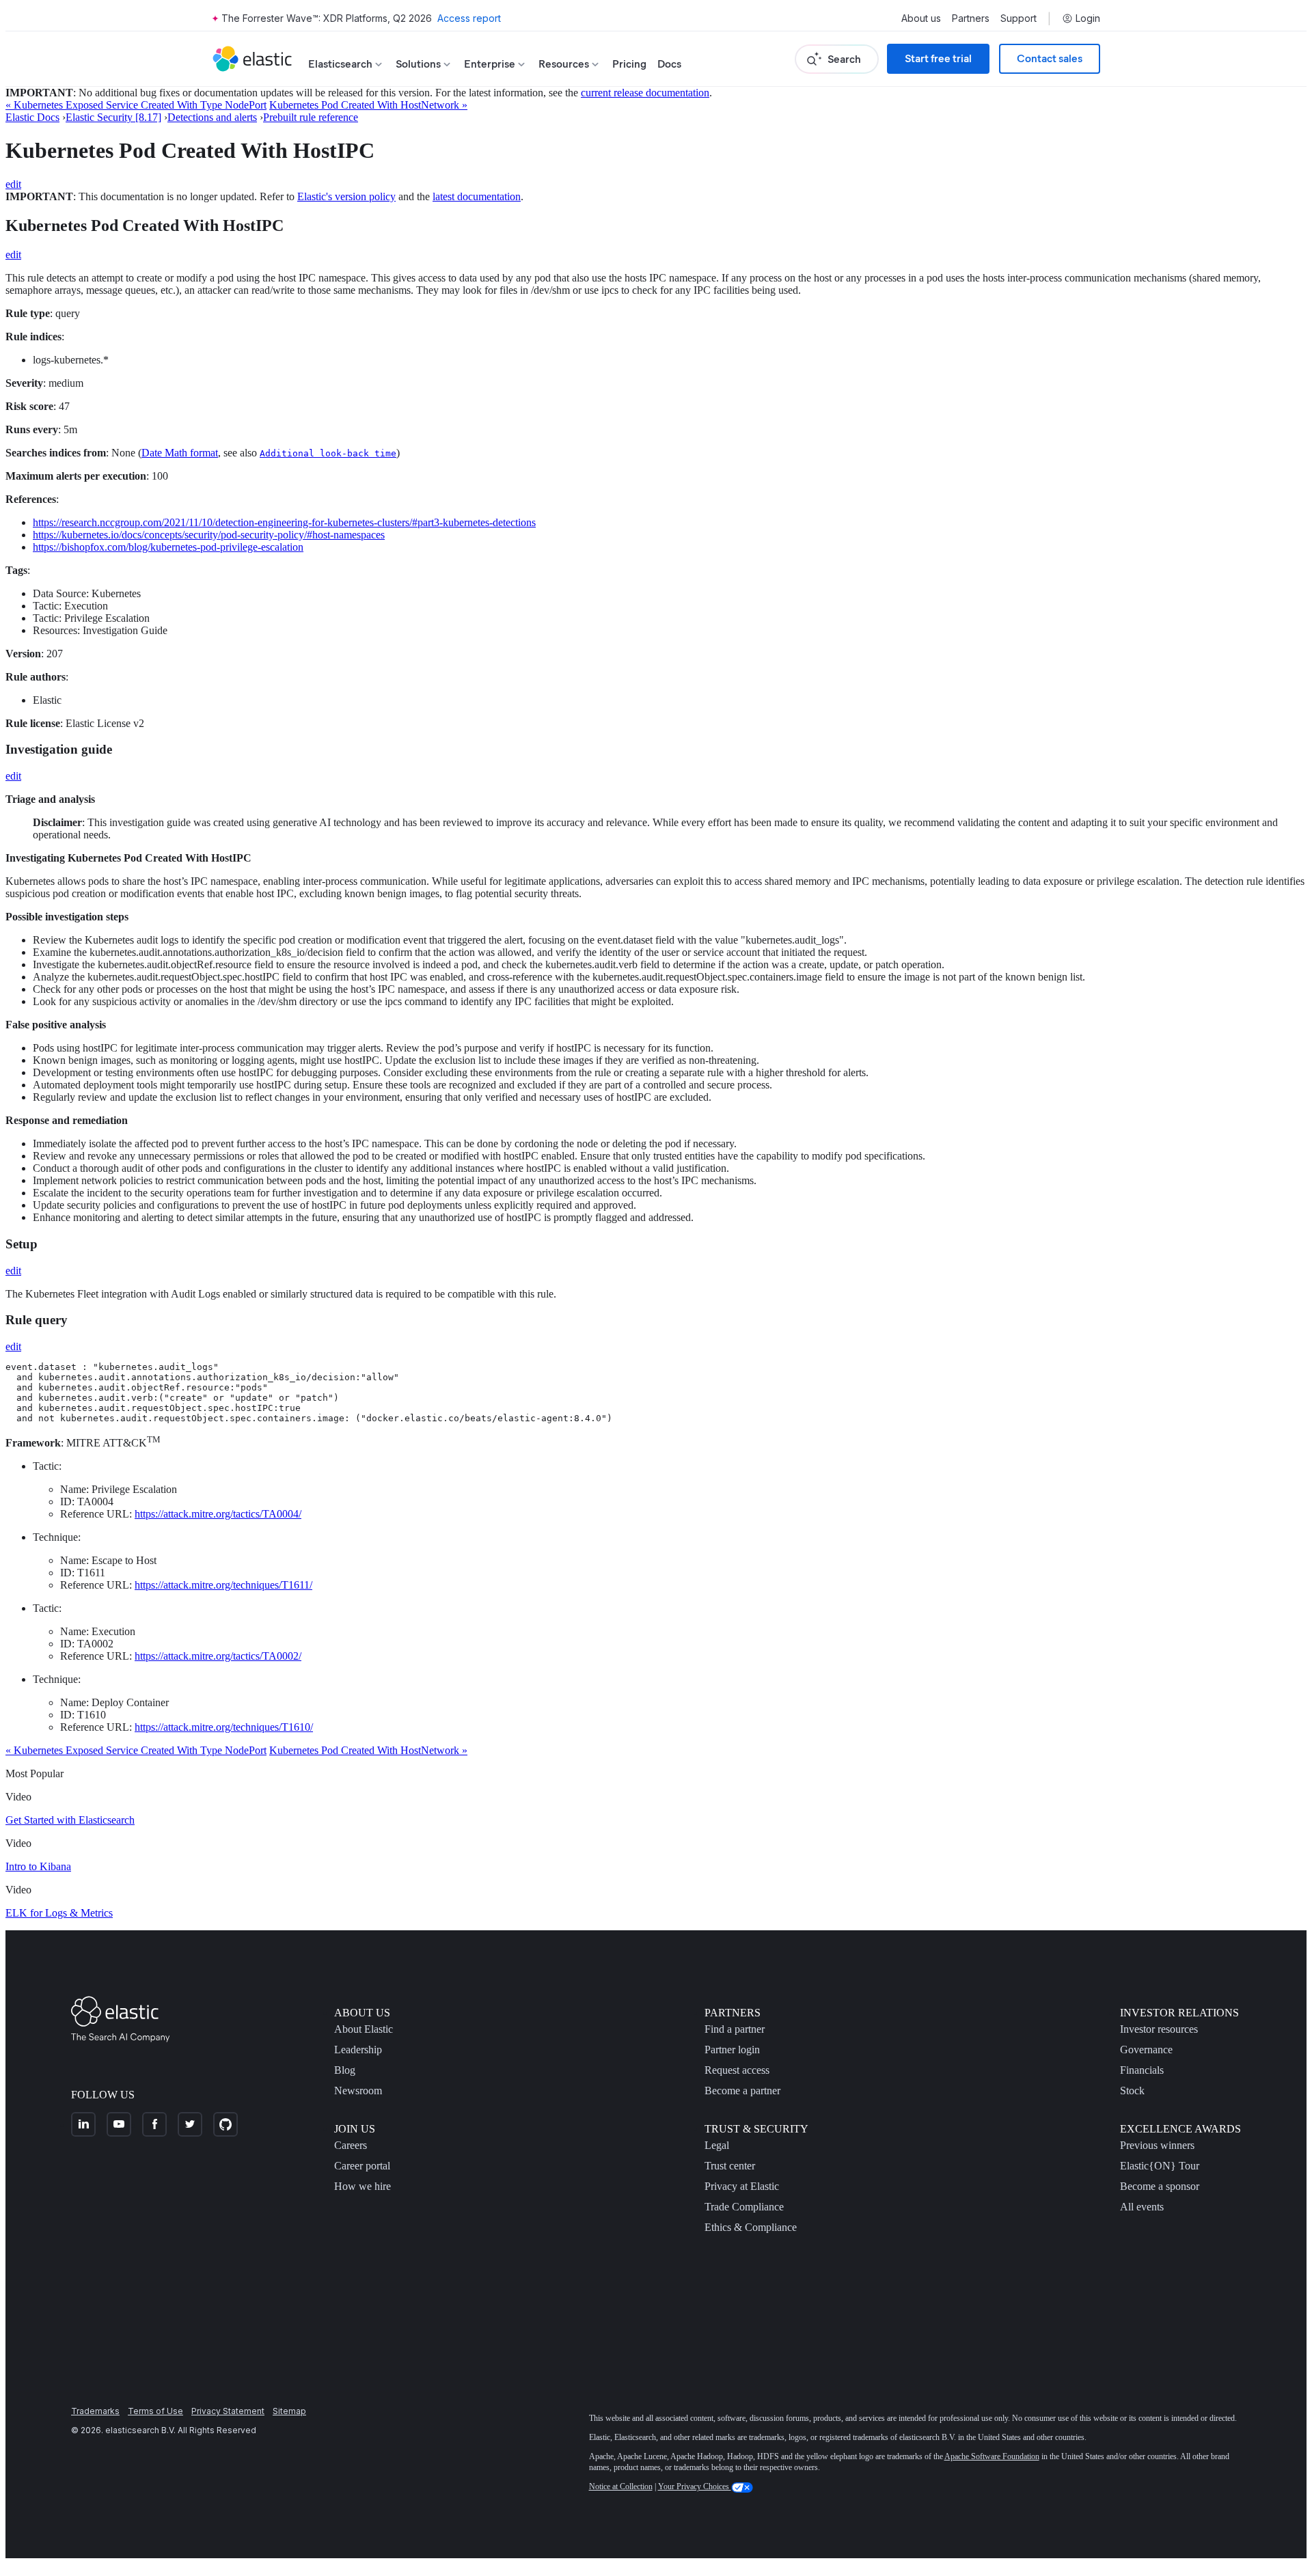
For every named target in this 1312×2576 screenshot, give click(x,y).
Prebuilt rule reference (311, 117)
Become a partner (742, 2091)
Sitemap (289, 2411)
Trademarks (95, 2411)
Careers (351, 2145)
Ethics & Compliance (751, 2227)
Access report (469, 18)
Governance (1146, 2050)
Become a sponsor (1160, 2186)
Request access (737, 2070)
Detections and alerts (212, 117)
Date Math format (180, 453)
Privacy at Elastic (742, 2186)
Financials (1142, 2070)
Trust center (730, 2166)
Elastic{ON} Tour (1160, 2166)
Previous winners (1157, 2145)
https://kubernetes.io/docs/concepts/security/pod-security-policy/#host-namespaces (209, 535)
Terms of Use (155, 2411)
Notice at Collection (621, 2486)
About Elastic (364, 2029)
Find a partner (735, 2029)
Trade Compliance (744, 2207)
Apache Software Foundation (992, 2456)
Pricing (629, 64)
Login (1088, 18)
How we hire (363, 2186)
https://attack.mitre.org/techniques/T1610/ (224, 1727)
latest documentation (477, 196)
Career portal (362, 2166)
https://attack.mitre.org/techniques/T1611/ (223, 1585)
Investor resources (1159, 2029)
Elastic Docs (32, 117)
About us (921, 18)
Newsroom (358, 2091)
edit (13, 184)
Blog (345, 2070)
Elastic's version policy (346, 196)
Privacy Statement (228, 2411)
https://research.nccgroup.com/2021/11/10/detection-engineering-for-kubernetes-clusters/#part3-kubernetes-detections (284, 522)
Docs (669, 64)
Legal (717, 2145)
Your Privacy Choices (695, 2486)
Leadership (358, 2050)
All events (1142, 2207)
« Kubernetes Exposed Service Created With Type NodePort (136, 105)
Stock (1132, 2091)
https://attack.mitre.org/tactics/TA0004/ (218, 1514)
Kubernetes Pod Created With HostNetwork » (368, 105)
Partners (971, 18)
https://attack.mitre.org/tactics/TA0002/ (218, 1656)
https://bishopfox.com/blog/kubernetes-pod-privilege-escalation (168, 547)
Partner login (732, 2050)
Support (1019, 18)
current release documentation (645, 93)
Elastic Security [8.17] (113, 117)
